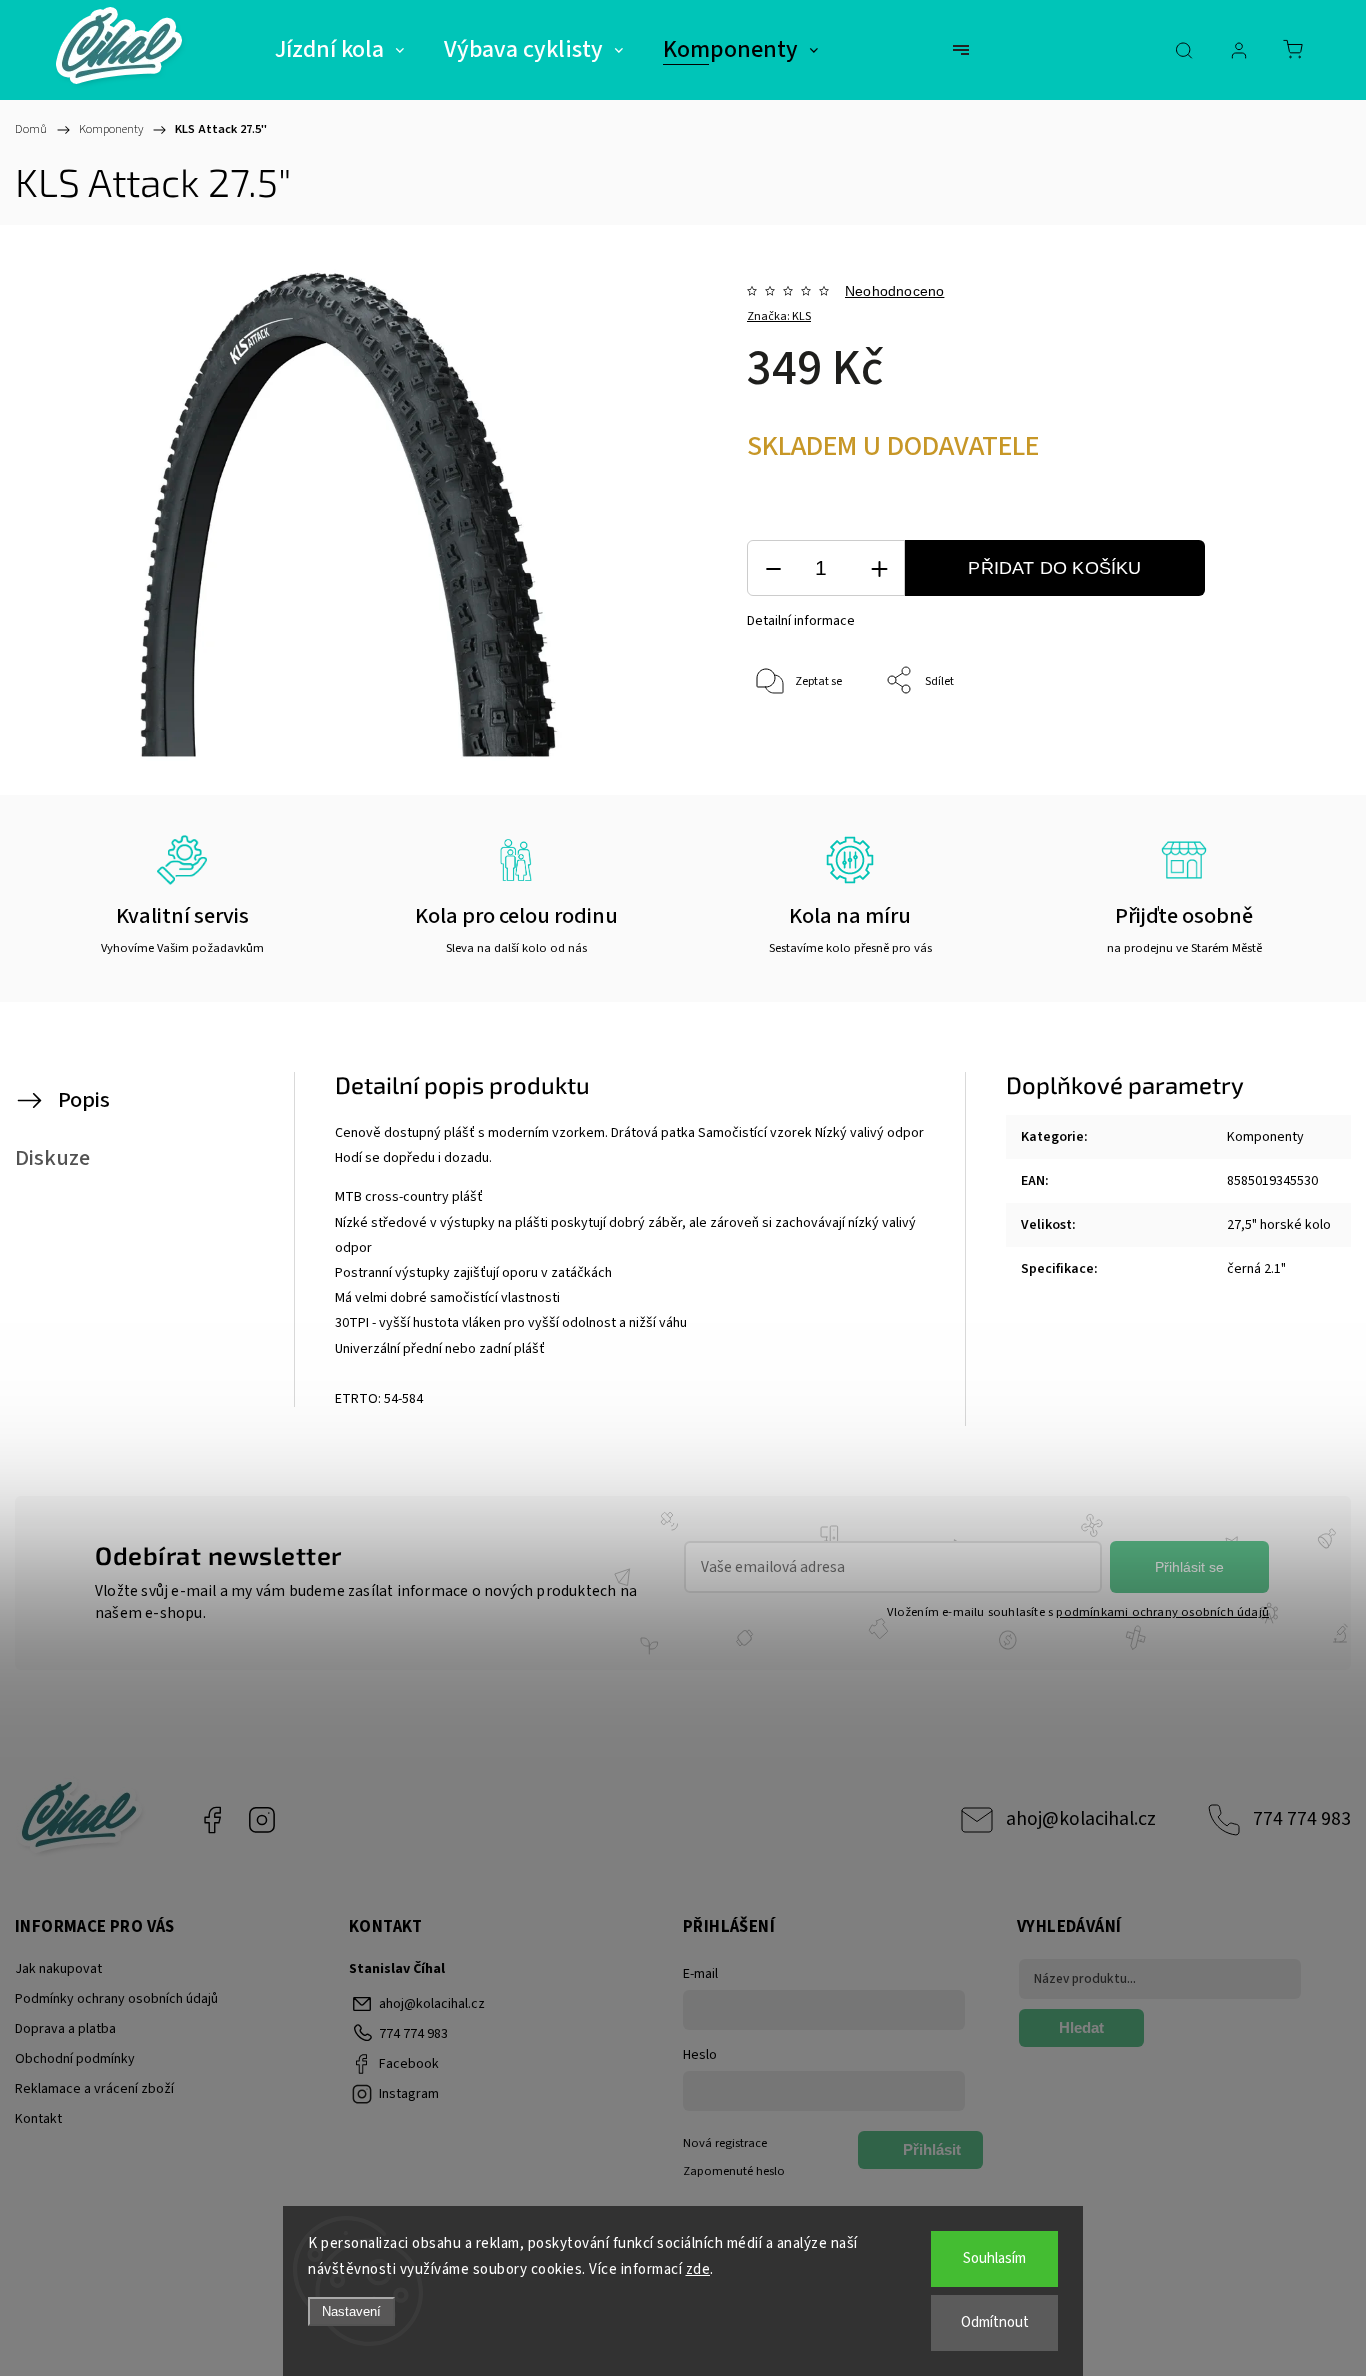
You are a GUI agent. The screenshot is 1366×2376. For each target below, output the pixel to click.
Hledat (1081, 2027)
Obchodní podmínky (75, 2059)
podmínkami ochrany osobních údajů (1162, 1612)
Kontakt (38, 2119)
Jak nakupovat (58, 1969)
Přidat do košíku (1054, 568)
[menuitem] (339, 50)
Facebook (212, 1820)
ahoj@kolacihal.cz (1081, 1819)
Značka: (779, 316)
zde (698, 2269)
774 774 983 (1302, 1819)
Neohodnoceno (894, 291)
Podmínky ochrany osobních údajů (116, 1999)
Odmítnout (995, 2322)
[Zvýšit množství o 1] (879, 568)
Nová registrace (725, 2143)
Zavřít (1254, 747)
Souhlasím (994, 2258)
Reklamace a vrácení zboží (94, 2089)
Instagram (262, 1820)
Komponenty (1265, 1137)
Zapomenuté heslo (734, 2171)
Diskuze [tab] (52, 1158)
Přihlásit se (1189, 1567)
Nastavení (351, 2311)
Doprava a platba (65, 2029)
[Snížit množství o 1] (773, 568)
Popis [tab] (84, 1100)
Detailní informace (801, 621)
